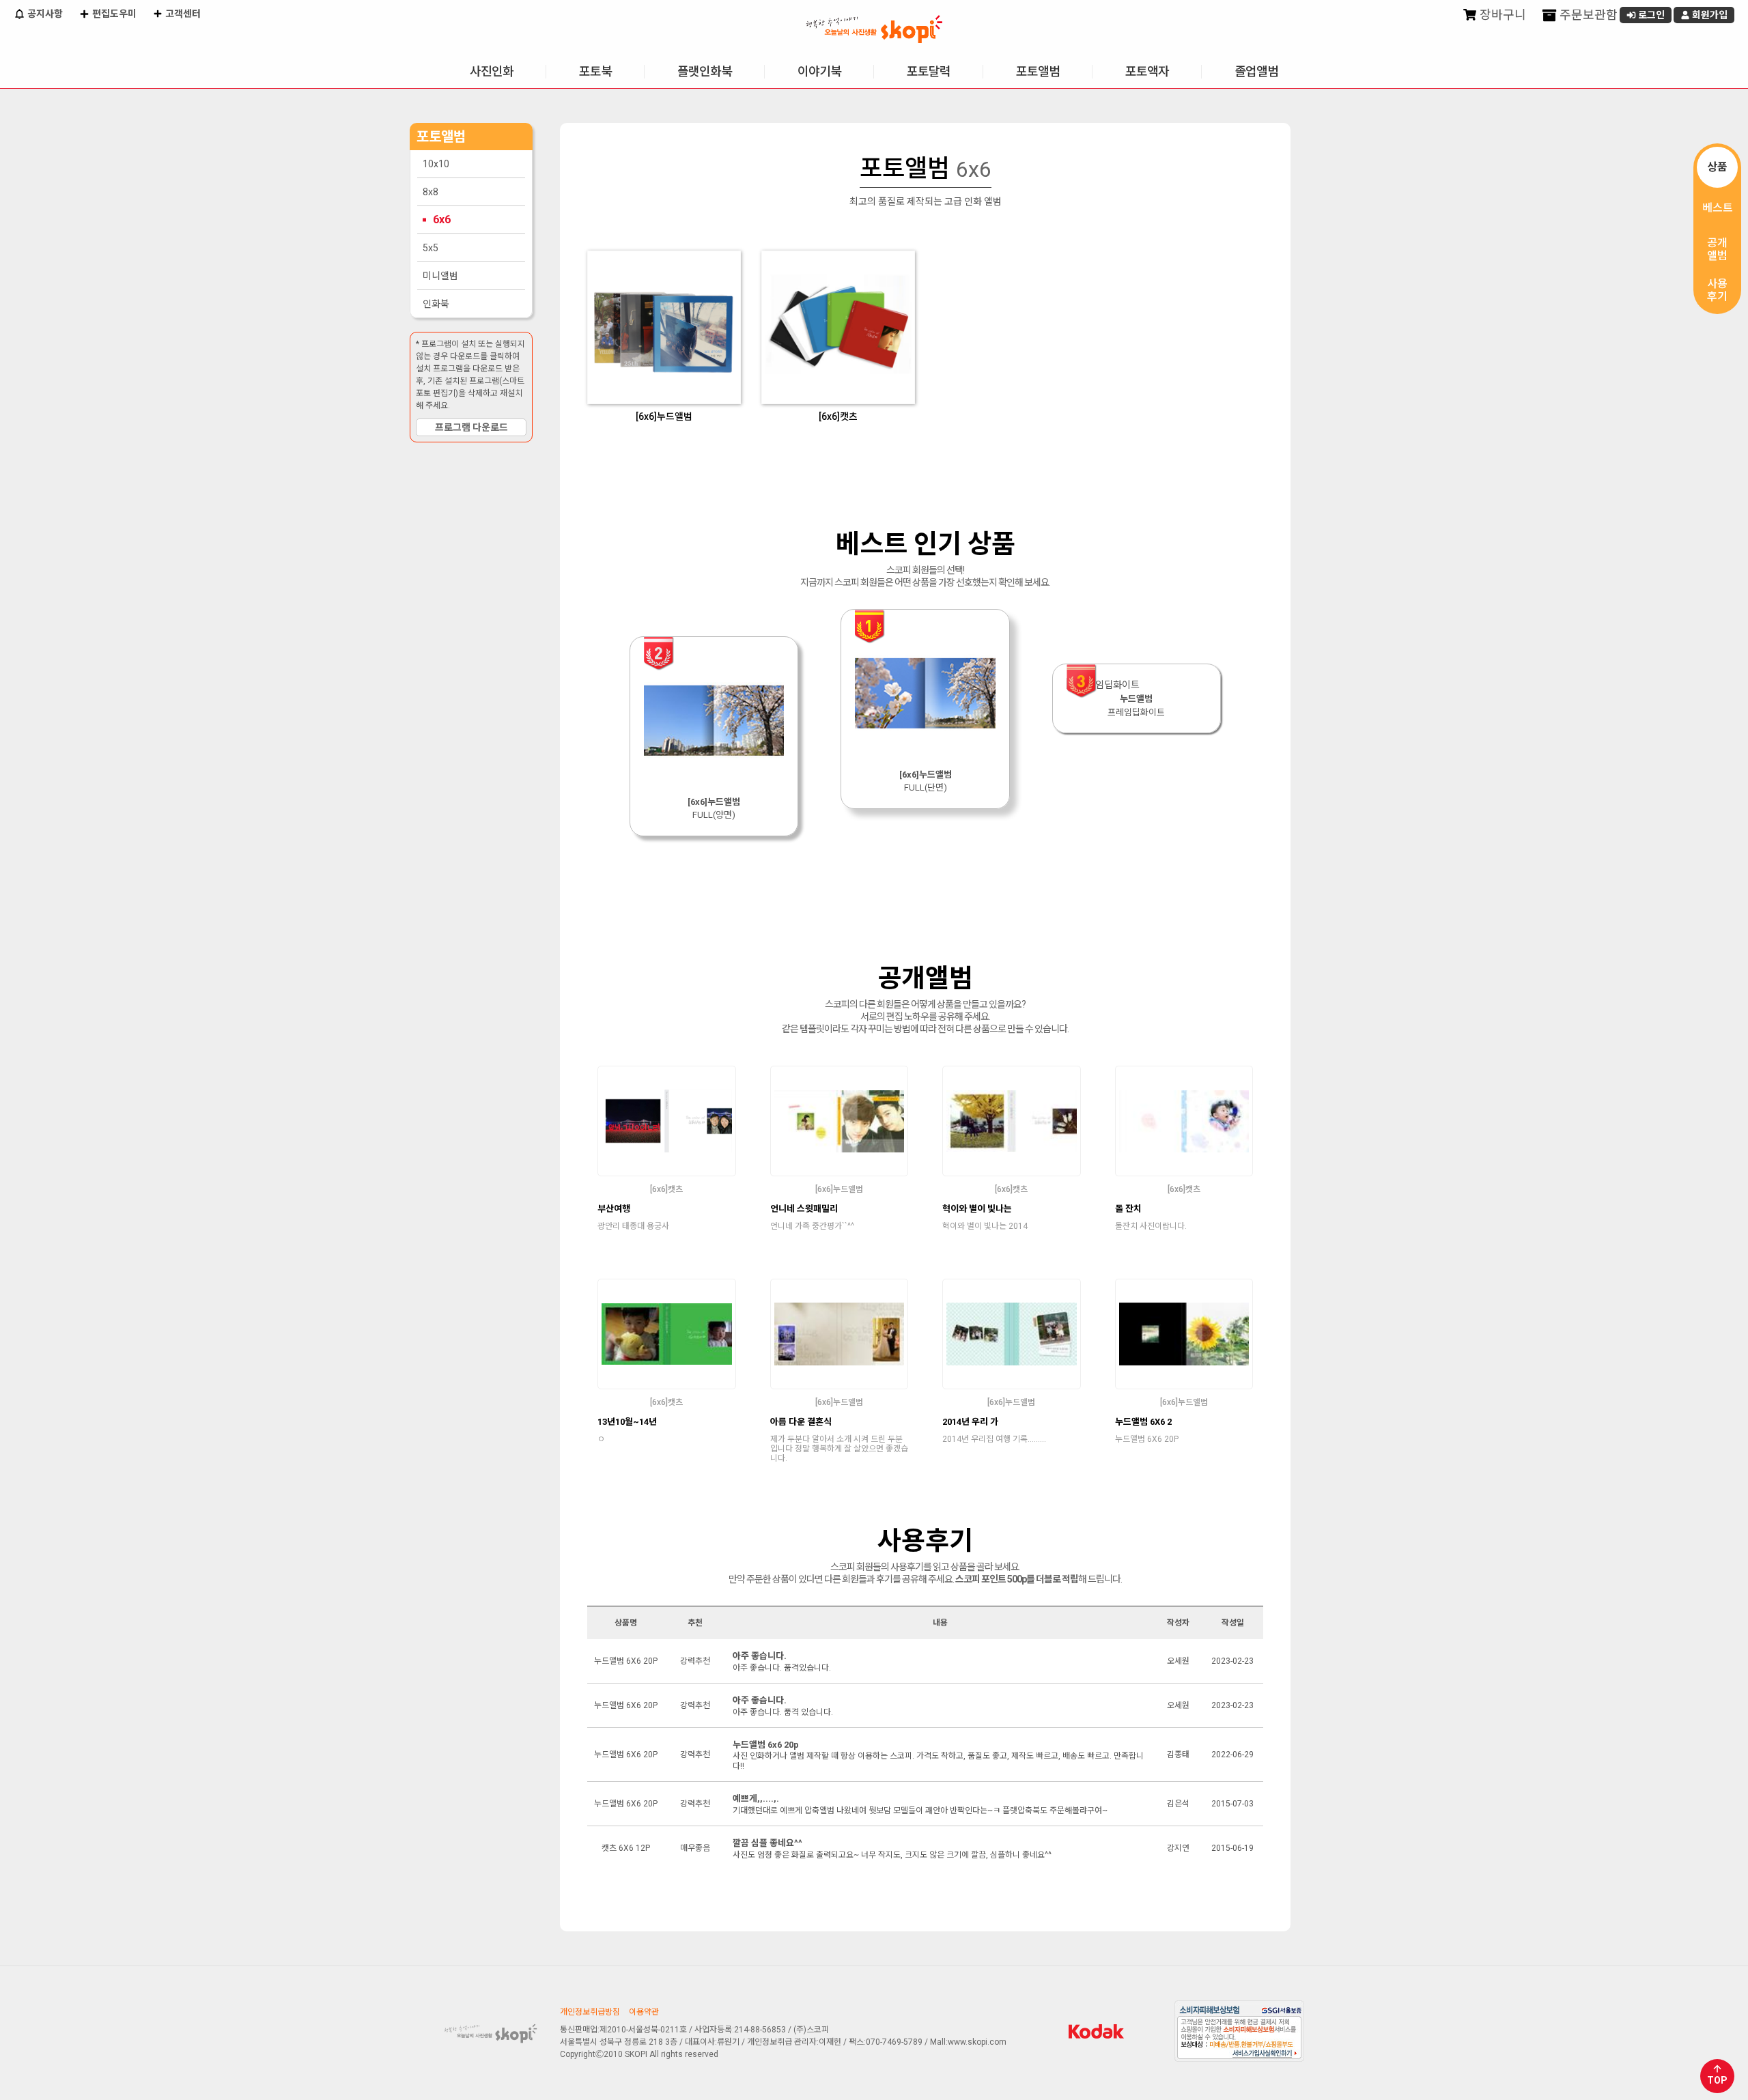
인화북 (436, 304)
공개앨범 (1717, 249)
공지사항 (44, 14)
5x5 (431, 248)
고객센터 (182, 14)
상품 (1717, 167)
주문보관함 (1587, 15)
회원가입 (1709, 15)
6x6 (442, 219)
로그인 (1650, 15)
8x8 (431, 192)
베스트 (1718, 208)
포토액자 (1147, 71)
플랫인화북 (705, 71)
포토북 (595, 71)
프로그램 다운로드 (471, 427)
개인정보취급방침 (590, 2012)
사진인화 (492, 71)
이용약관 (644, 2012)
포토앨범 (1038, 71)
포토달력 (929, 71)
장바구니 (1502, 15)
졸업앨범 (1256, 71)
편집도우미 (113, 14)
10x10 (436, 164)
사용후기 (1717, 290)
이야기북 (819, 71)
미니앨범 (440, 276)
